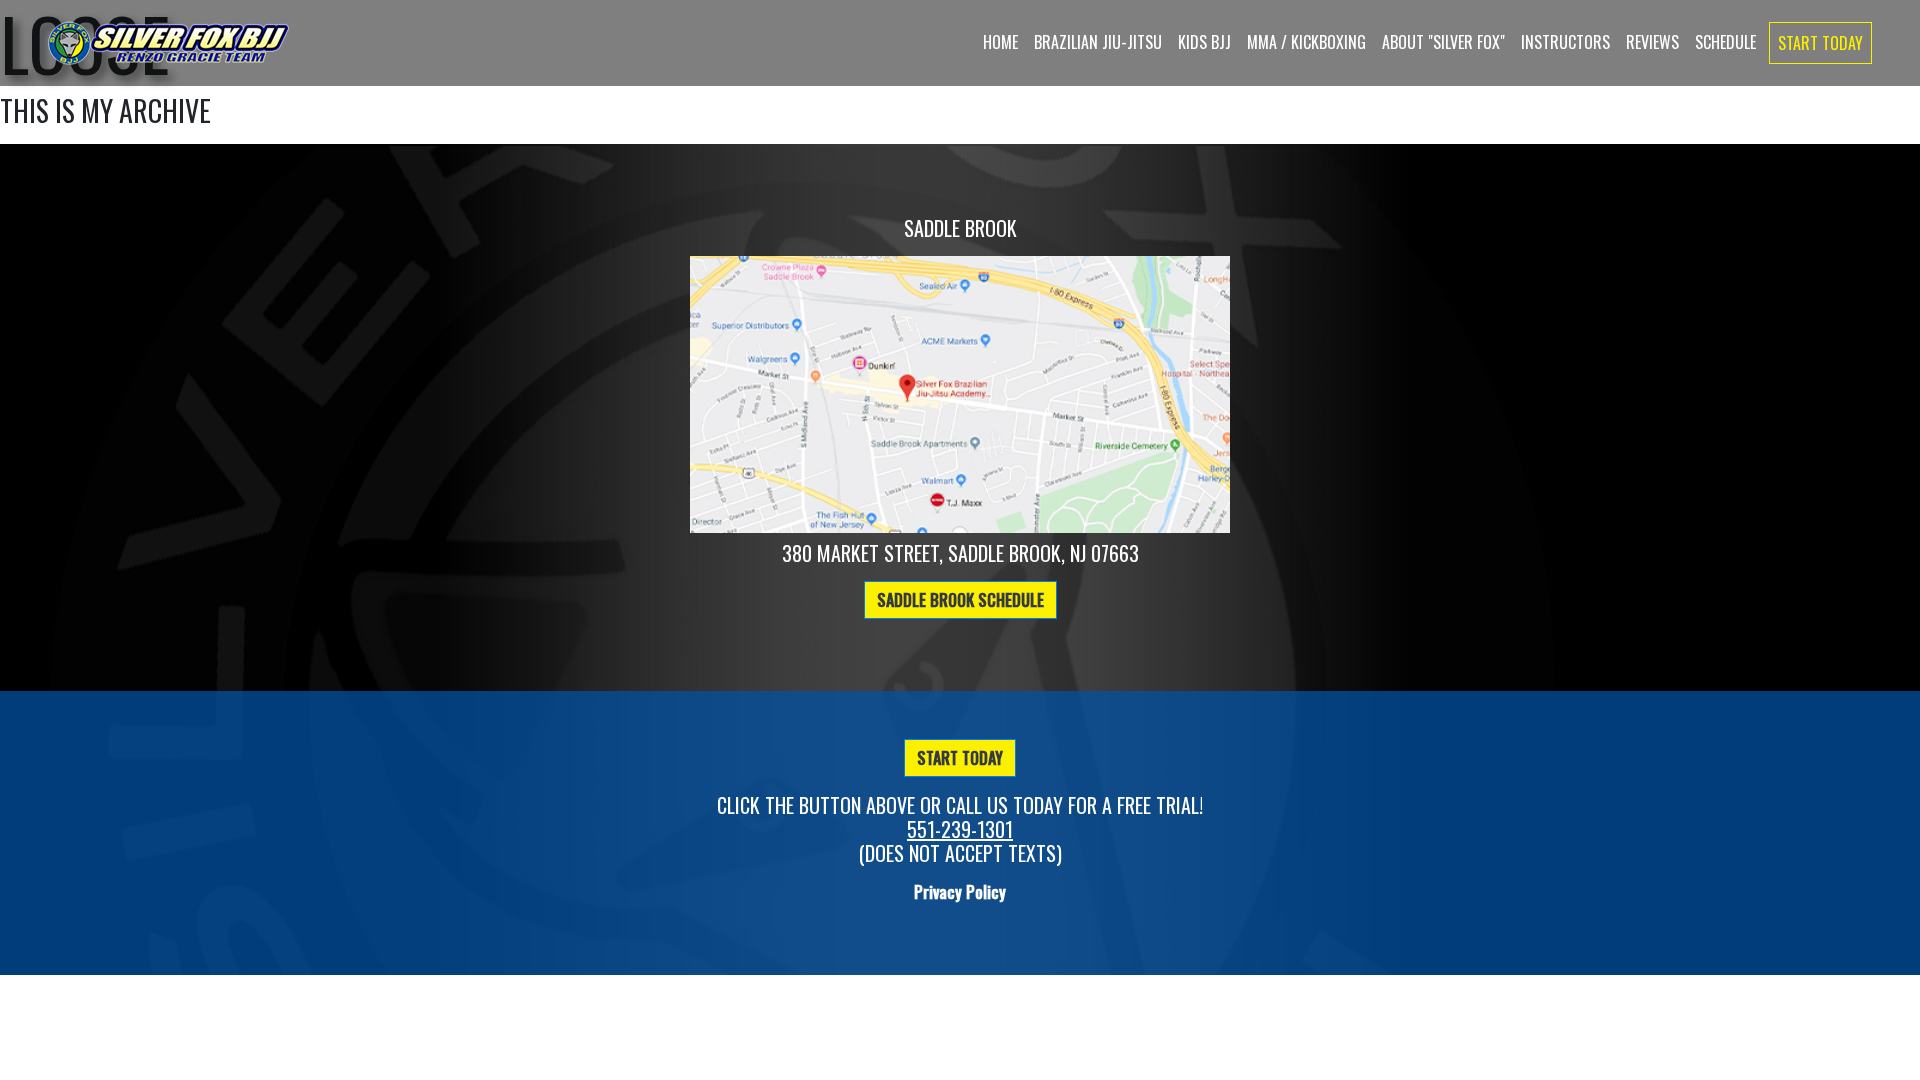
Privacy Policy (960, 892)
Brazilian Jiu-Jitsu (1098, 42)
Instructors (1565, 42)
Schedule (1725, 42)
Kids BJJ (1204, 42)
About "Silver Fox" (1443, 42)
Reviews (1652, 42)
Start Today (1820, 43)
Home (1000, 42)
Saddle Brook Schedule (960, 600)
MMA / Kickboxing (1306, 42)
